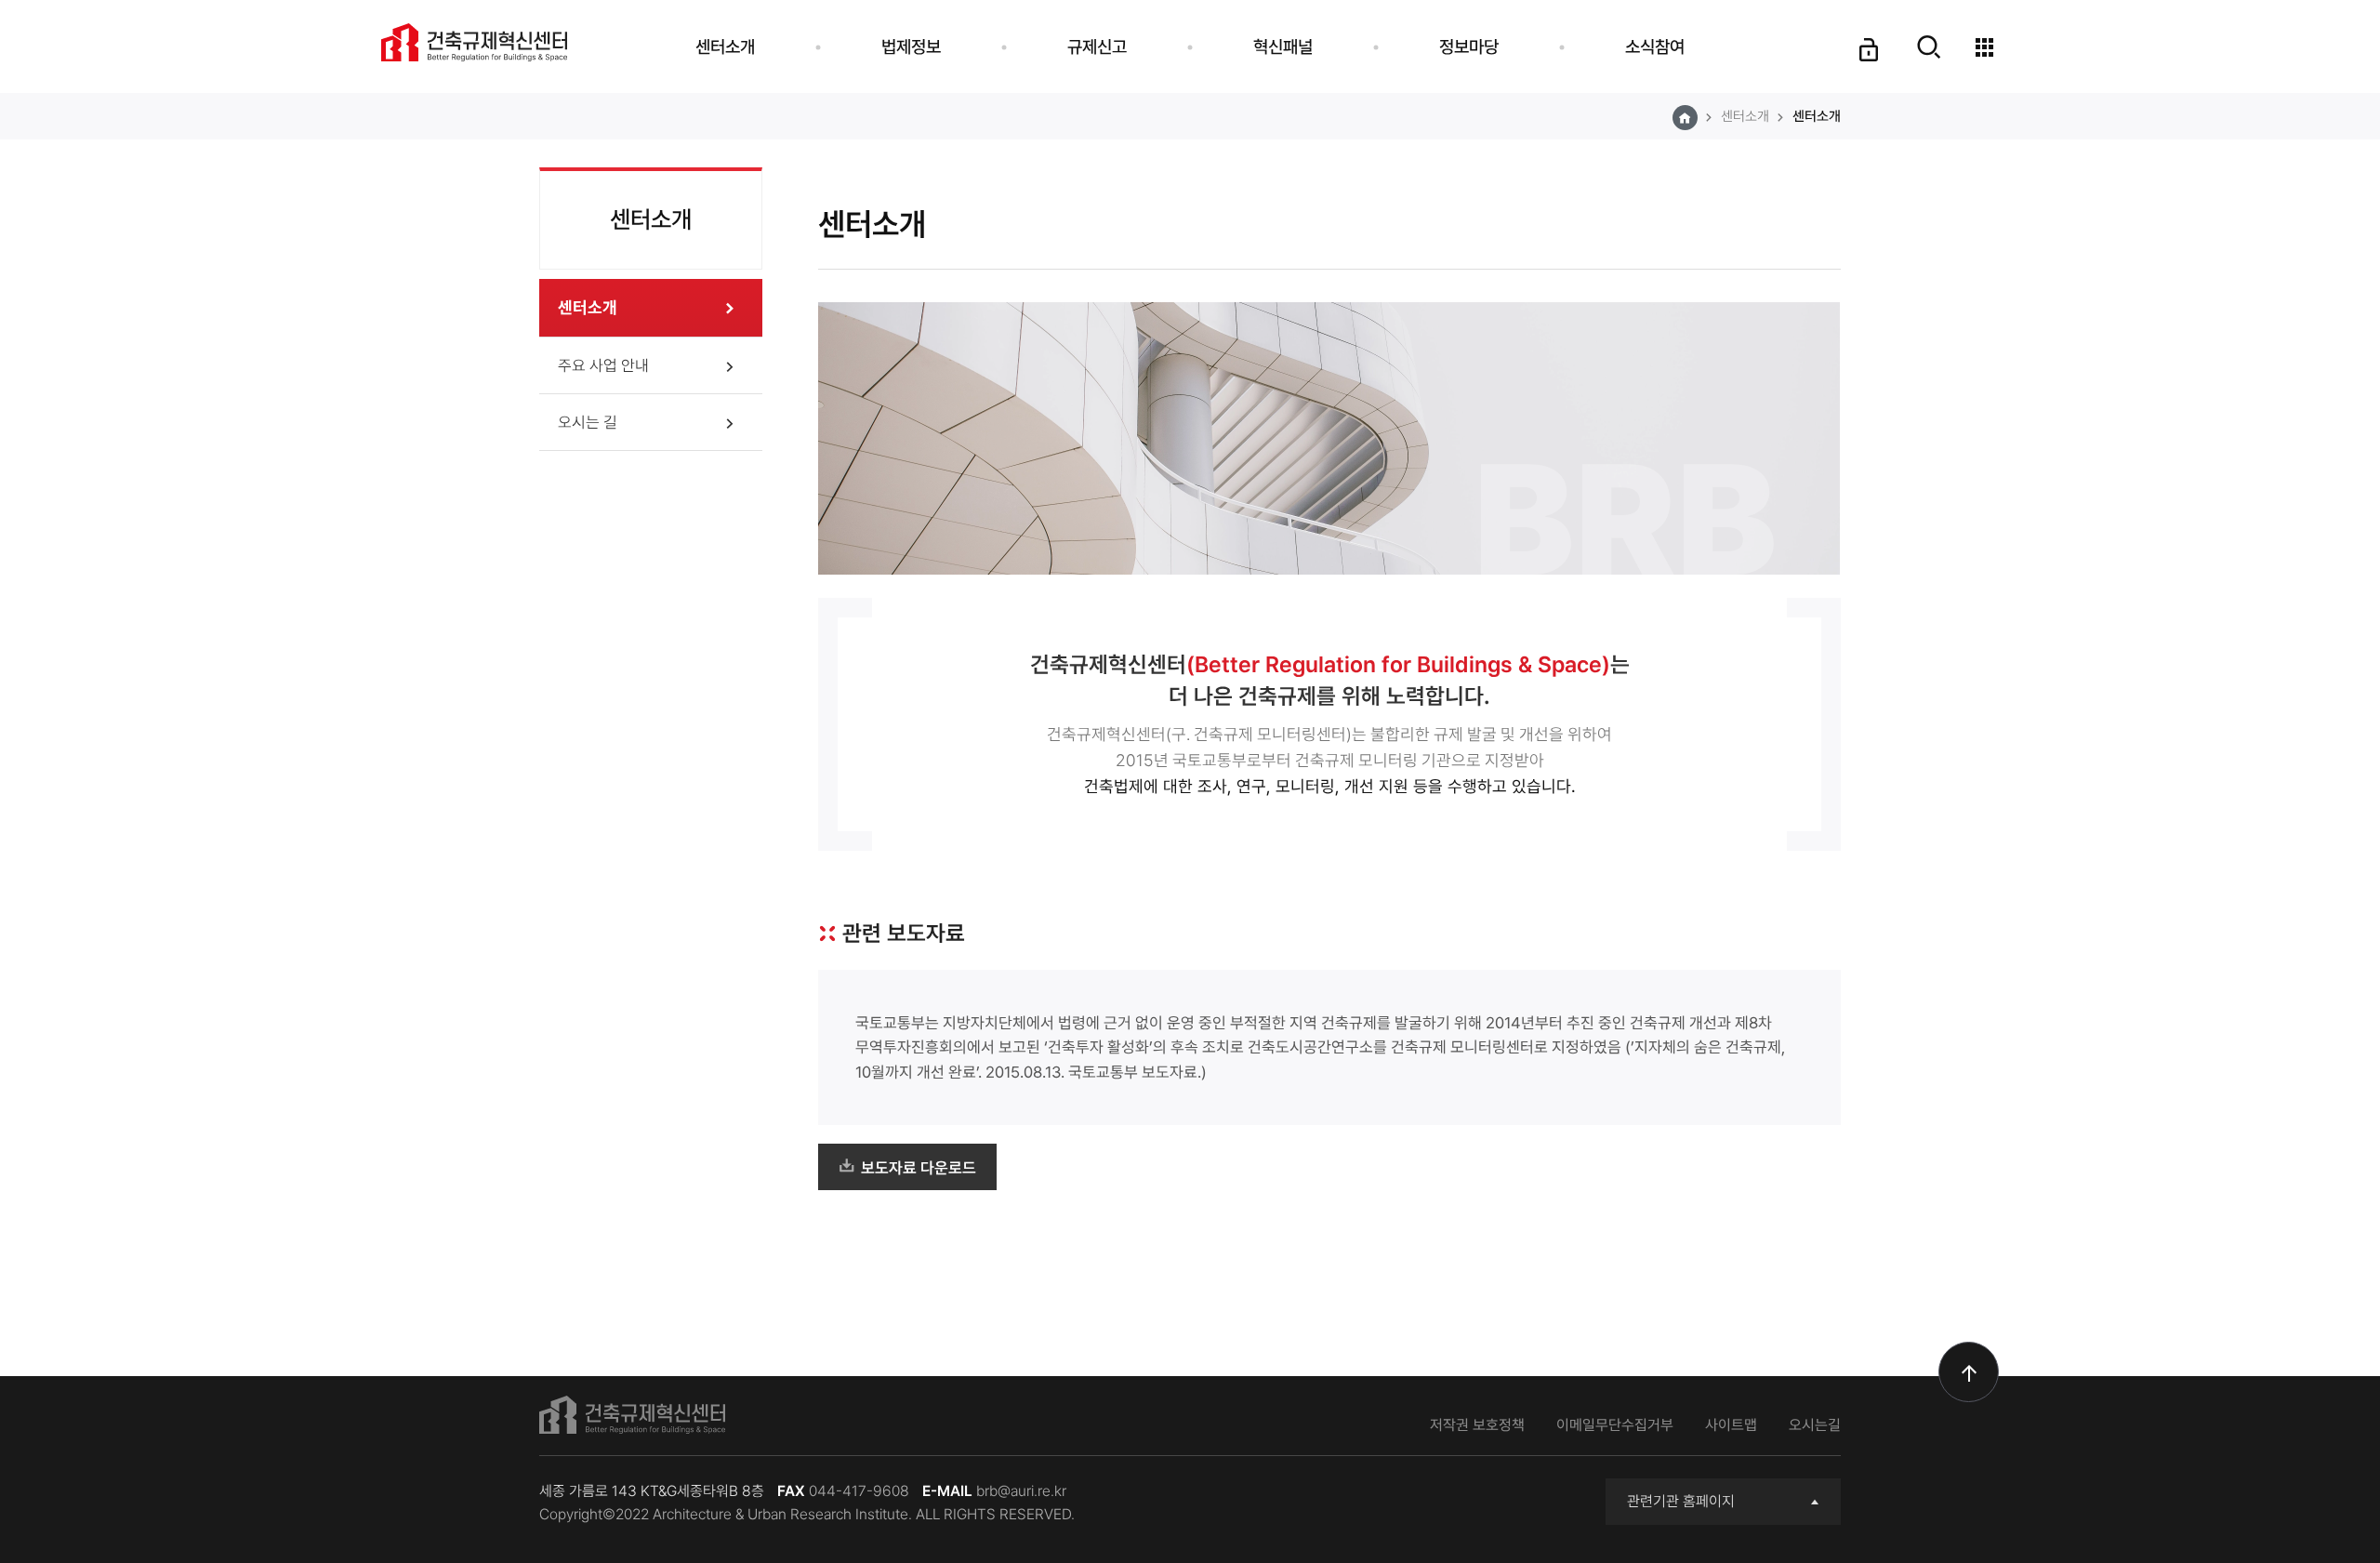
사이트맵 (1731, 1425)
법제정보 (911, 46)
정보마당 (1469, 46)
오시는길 (1815, 1425)
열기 (1929, 59)
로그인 (1867, 63)
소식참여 (1655, 46)
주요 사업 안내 (603, 365)
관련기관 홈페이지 (1681, 1501)
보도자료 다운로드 (919, 1168)
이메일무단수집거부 (1615, 1425)
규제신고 (1097, 46)
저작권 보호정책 (1477, 1425)
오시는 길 (588, 422)
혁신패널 (1283, 46)
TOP (1969, 1372)
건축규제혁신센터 (474, 42)
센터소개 (725, 46)
